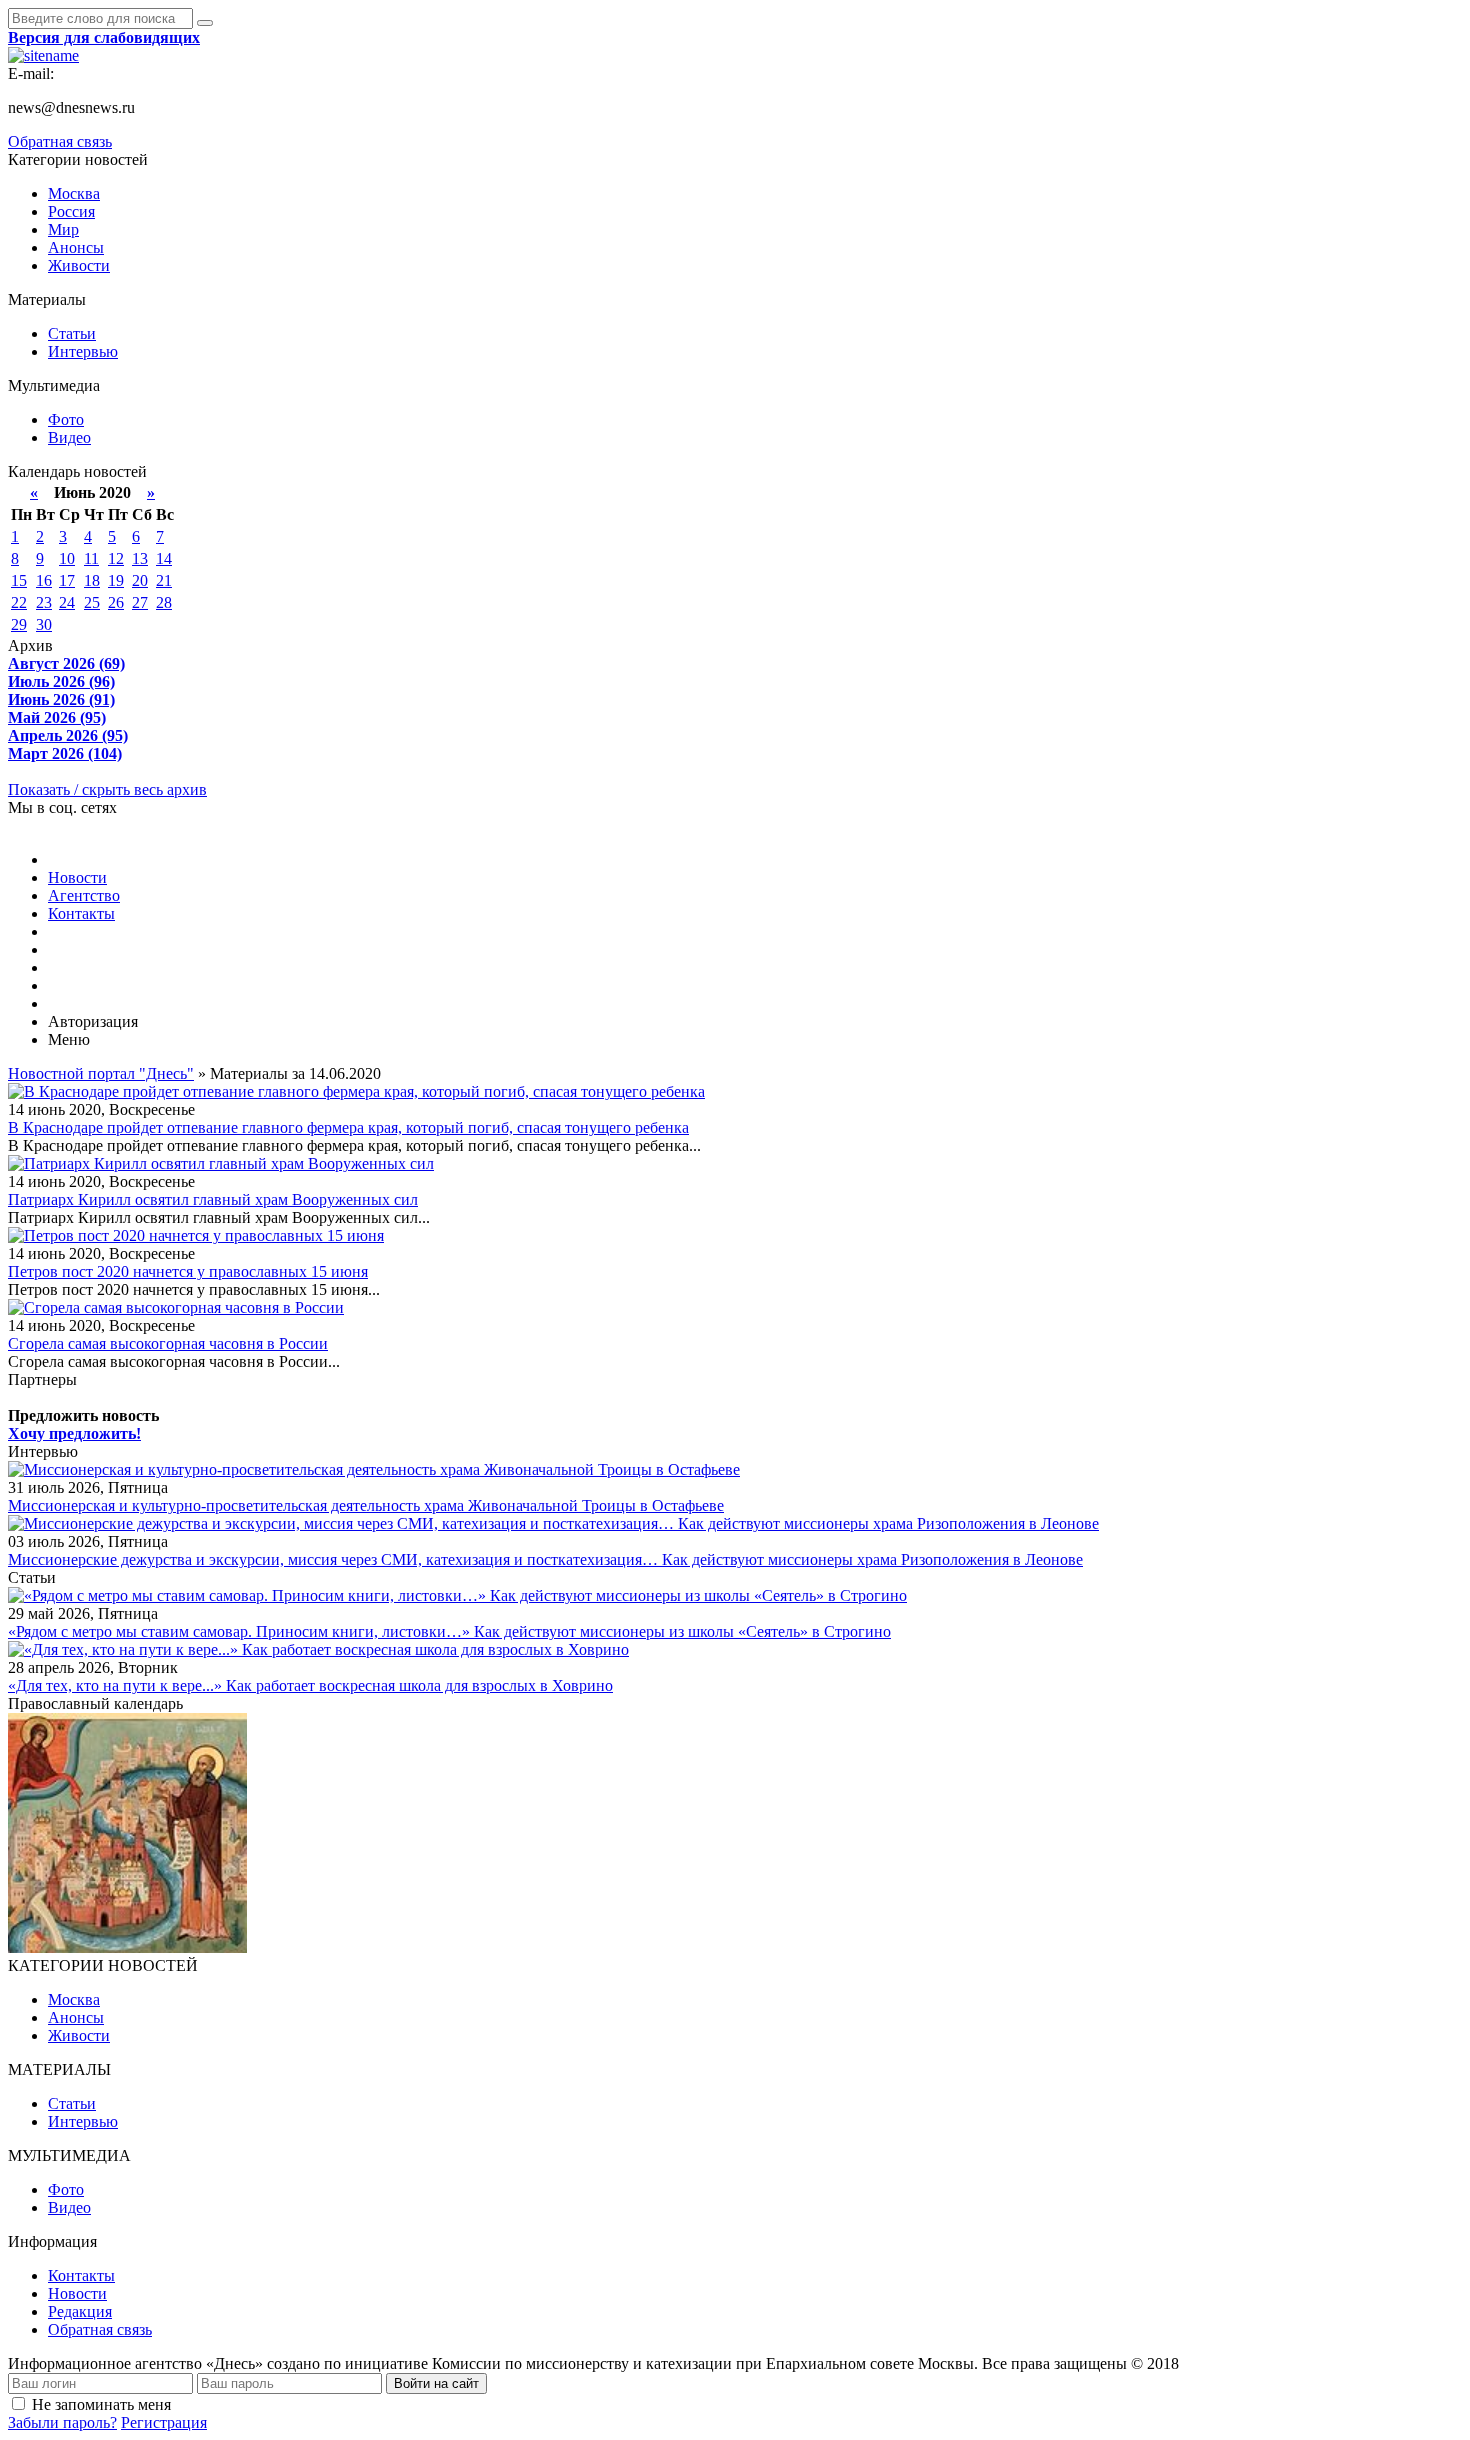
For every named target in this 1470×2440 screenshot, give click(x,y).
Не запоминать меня (101, 2404)
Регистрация (164, 2422)
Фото (66, 419)
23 (44, 602)
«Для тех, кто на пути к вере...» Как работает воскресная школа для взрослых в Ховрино (310, 1685)
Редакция (80, 2311)
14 (164, 558)
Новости (77, 877)
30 (44, 624)
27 (140, 602)
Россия (71, 211)
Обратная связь (60, 141)
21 (164, 580)
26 (116, 602)
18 (92, 580)
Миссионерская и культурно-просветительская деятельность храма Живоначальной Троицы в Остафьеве (366, 1505)
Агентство (84, 895)
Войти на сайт (436, 2383)
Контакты (81, 913)
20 (140, 580)
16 (44, 580)
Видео (69, 437)
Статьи (72, 333)
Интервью (83, 351)
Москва (74, 193)
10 (67, 558)
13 (140, 558)
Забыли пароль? (62, 2422)
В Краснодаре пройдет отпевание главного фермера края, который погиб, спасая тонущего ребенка (348, 1127)
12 (116, 558)
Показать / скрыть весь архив (107, 789)
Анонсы (76, 247)
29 (19, 624)
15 (19, 580)
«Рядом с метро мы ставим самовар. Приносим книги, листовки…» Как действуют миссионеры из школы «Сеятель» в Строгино (449, 1631)
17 (67, 580)
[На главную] (43, 55)
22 (19, 602)
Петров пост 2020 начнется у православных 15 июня (188, 1271)
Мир (63, 229)
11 (91, 558)
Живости (79, 265)
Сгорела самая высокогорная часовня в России (168, 1343)
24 (67, 602)
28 (164, 602)
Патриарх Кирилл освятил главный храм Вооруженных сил (213, 1199)
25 (92, 602)
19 (116, 580)
